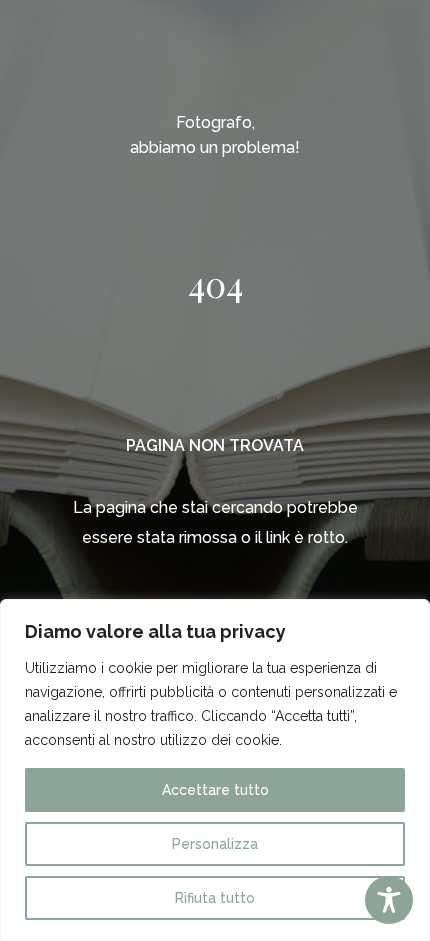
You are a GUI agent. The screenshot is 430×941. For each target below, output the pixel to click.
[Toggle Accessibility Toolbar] (389, 900)
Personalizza (215, 844)
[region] (215, 770)
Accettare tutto (215, 790)
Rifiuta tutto (215, 898)
